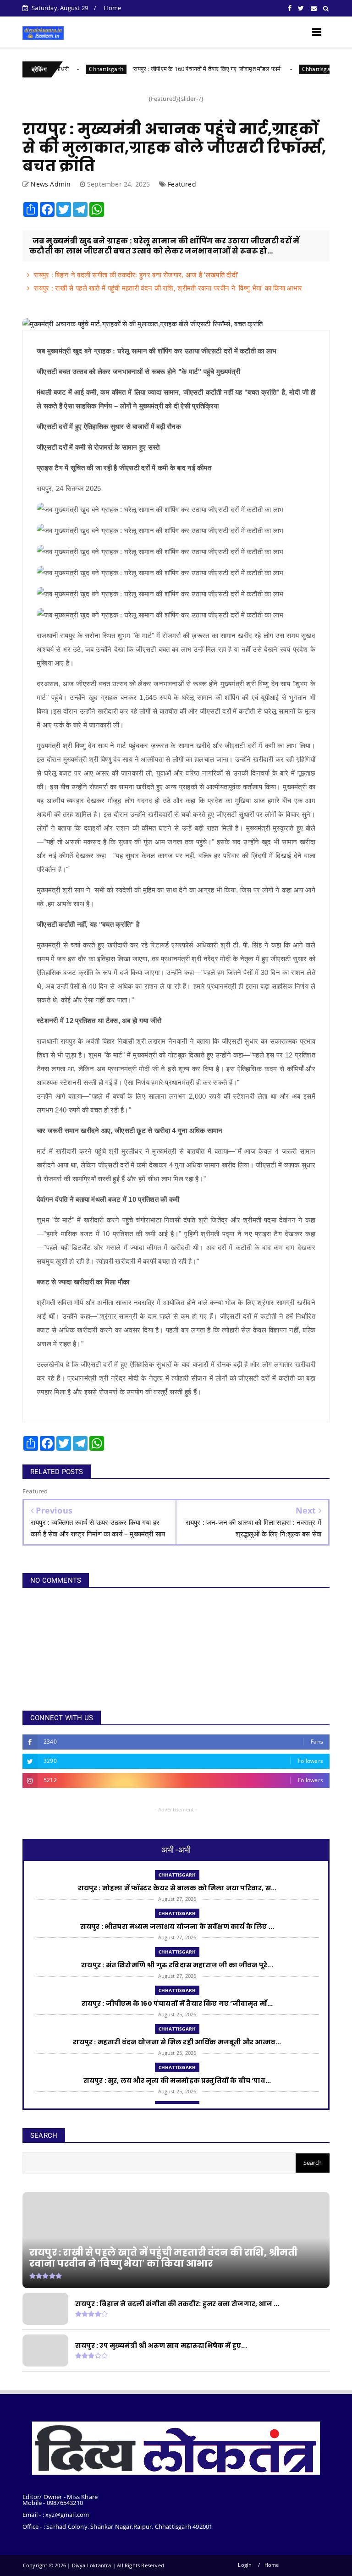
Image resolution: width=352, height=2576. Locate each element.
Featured (182, 184)
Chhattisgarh (70, 69)
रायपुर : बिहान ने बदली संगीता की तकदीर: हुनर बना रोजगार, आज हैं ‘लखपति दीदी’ (136, 275)
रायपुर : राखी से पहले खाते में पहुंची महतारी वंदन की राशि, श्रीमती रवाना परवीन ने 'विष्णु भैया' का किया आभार (168, 288)
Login (245, 2565)
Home (112, 8)
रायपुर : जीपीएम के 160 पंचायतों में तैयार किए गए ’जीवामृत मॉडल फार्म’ (171, 69)
